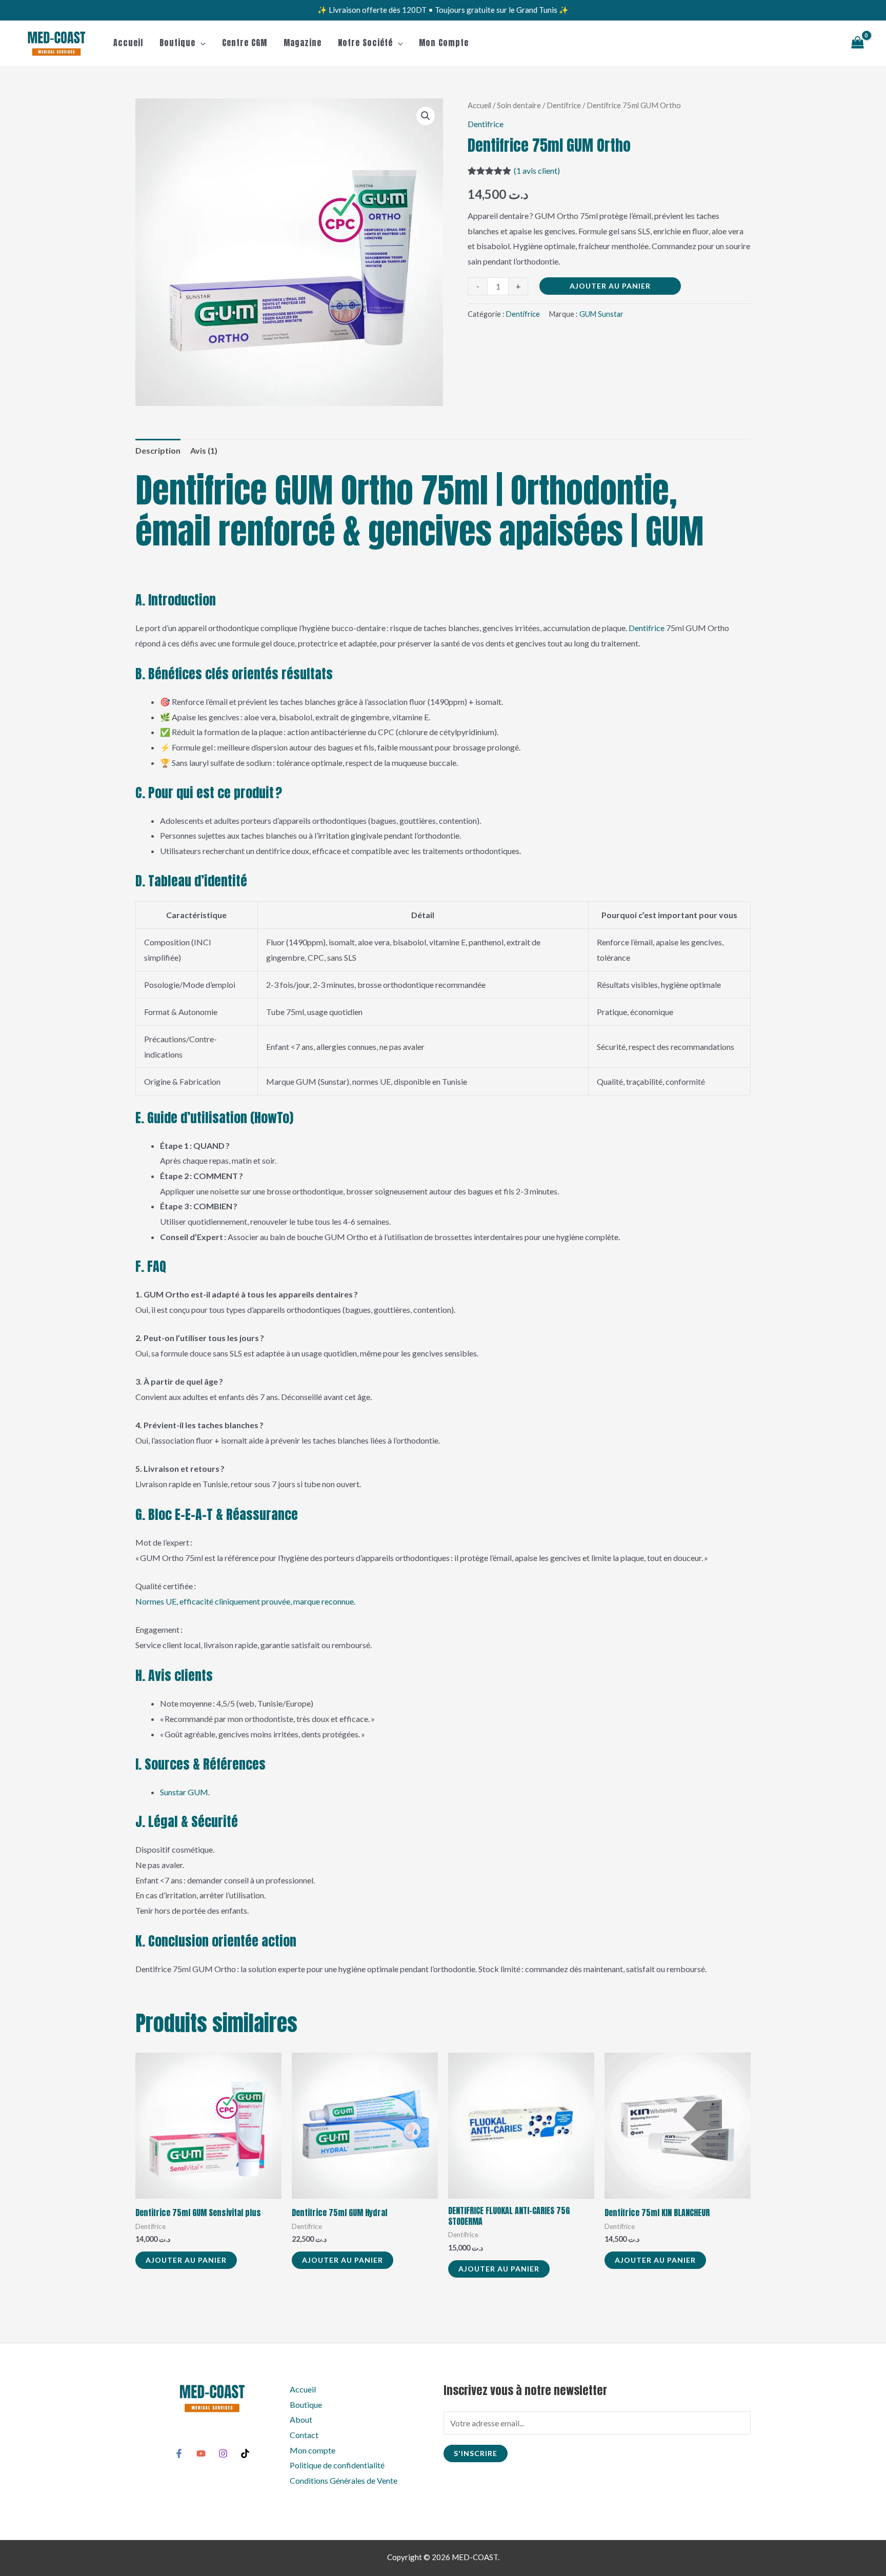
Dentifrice (564, 105)
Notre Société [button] (365, 43)
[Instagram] (223, 2453)
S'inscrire (476, 2453)
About (301, 2419)
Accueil (128, 43)
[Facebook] (179, 2453)
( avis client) (537, 170)
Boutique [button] (177, 43)
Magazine (303, 43)
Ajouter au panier (610, 286)
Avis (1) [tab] (204, 450)
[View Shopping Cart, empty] (857, 43)
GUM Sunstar (601, 314)
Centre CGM (245, 43)
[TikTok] (245, 2453)
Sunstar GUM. (185, 1792)
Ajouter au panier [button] (186, 2260)
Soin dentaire (519, 105)
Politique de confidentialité (337, 2465)
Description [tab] (158, 450)
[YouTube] (201, 2453)
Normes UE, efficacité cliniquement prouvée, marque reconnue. (245, 1601)
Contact (304, 2435)
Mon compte (444, 43)
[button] (200, 43)
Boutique (306, 2405)
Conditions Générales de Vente (344, 2480)
